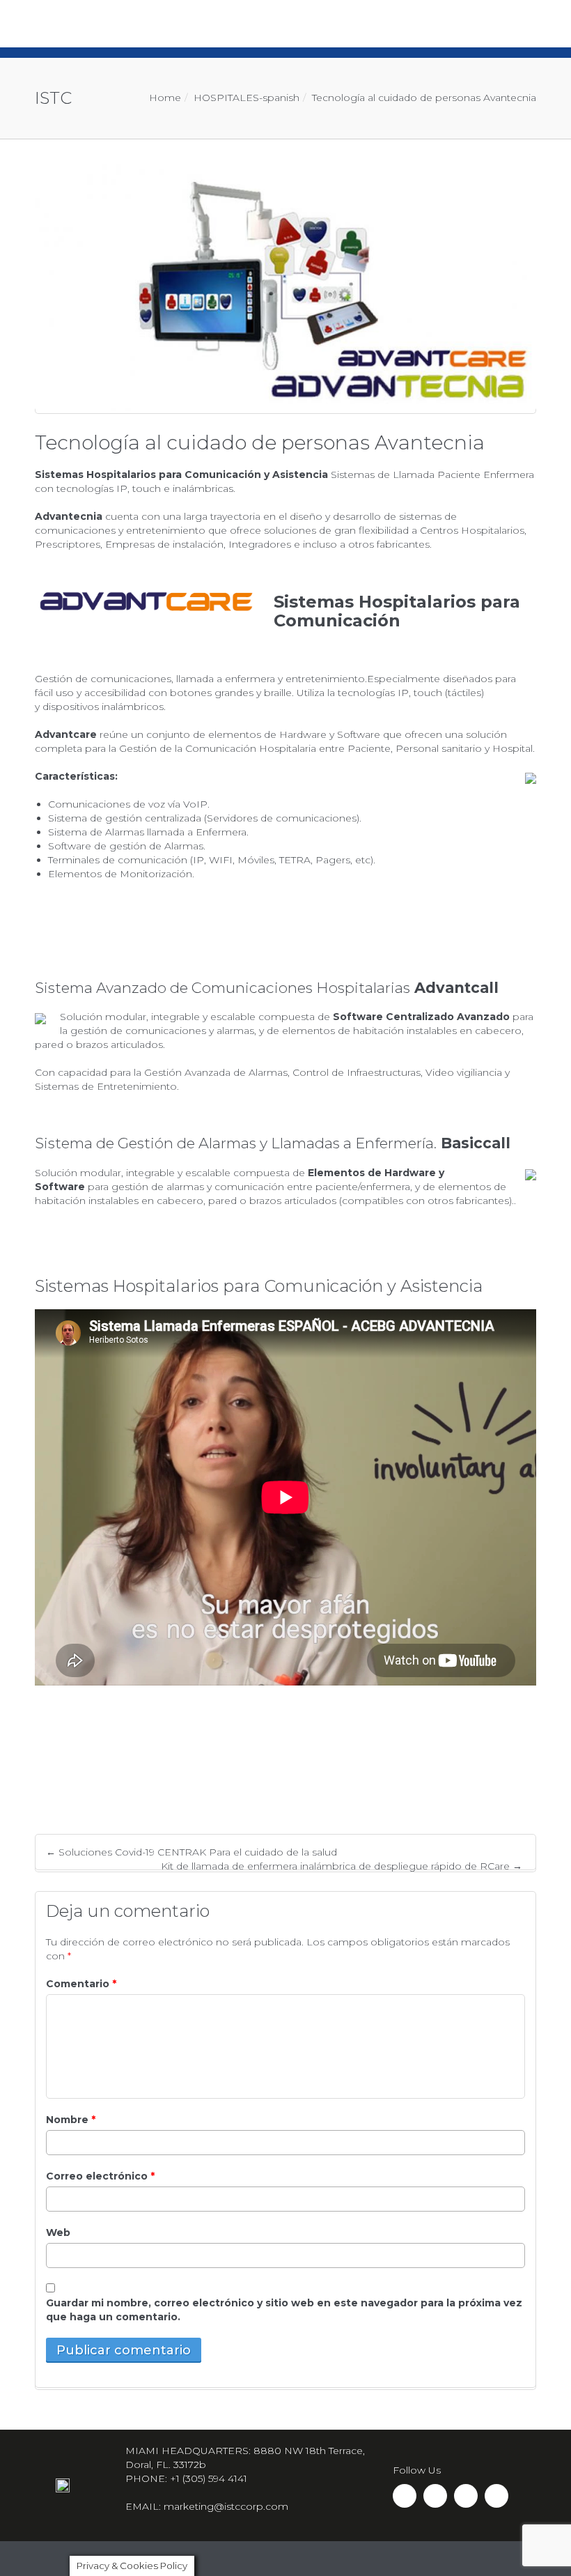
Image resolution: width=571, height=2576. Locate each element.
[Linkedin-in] (466, 2496)
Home (165, 98)
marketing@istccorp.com (226, 2506)
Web (58, 2232)
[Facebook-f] (405, 2496)
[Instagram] (435, 2496)
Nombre (71, 2120)
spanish (281, 98)
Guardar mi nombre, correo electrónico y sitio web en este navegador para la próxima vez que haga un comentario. (284, 2310)
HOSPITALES (226, 98)
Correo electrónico (100, 2176)
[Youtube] (496, 2496)
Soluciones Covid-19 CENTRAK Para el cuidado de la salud (191, 1852)
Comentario (81, 1984)
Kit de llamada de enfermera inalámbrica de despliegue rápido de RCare (342, 1866)
